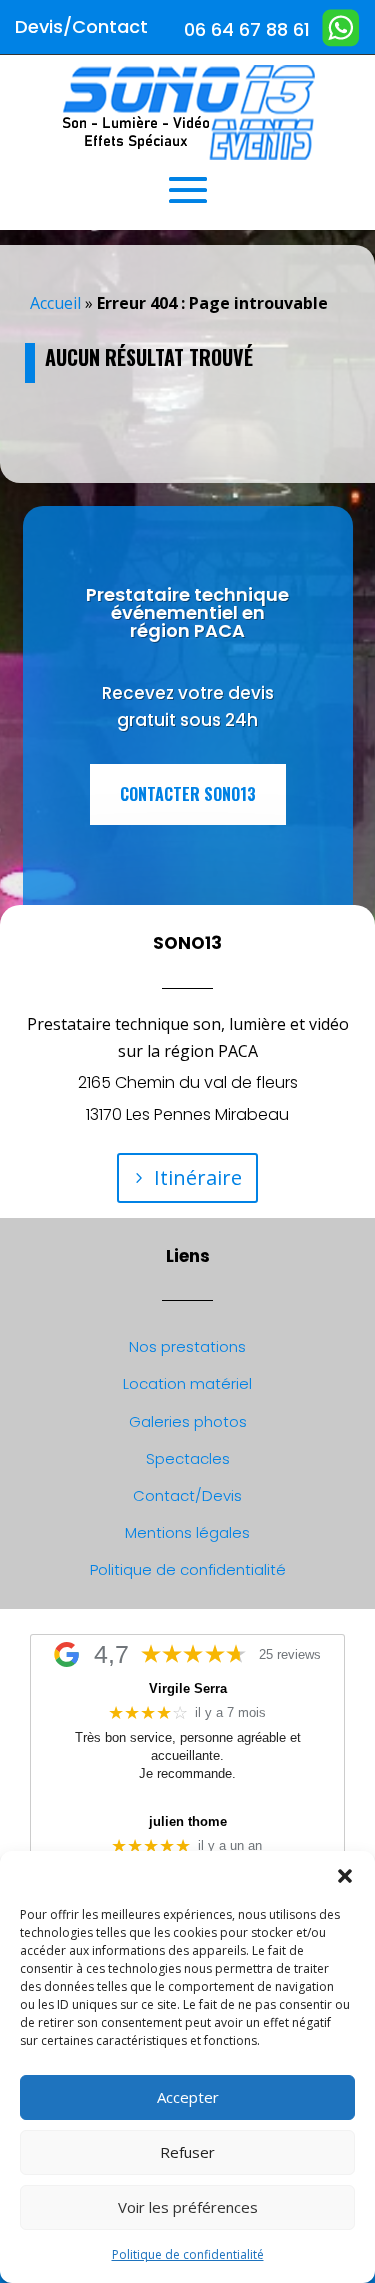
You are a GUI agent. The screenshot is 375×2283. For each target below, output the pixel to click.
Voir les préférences (188, 2207)
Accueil (55, 303)
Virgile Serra (188, 1688)
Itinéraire (198, 1177)
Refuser (187, 2152)
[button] (345, 1876)
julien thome (188, 1821)
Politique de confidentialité (188, 2254)
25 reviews (290, 1655)
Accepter (188, 2097)
